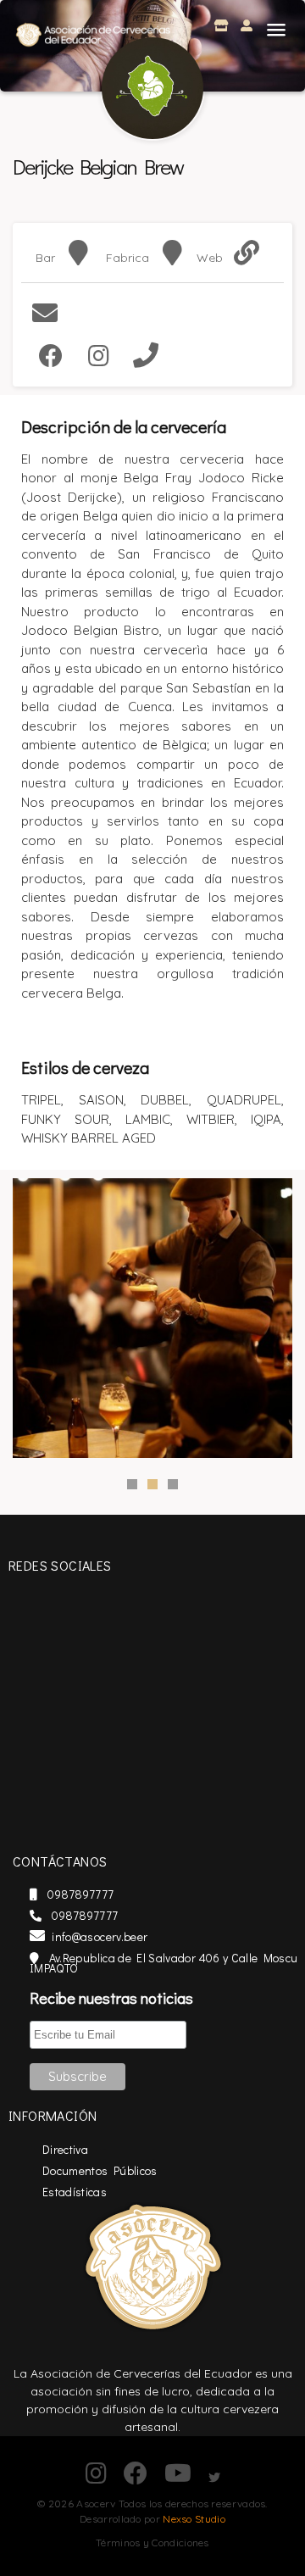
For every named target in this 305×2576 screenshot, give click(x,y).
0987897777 (79, 1894)
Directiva (65, 2149)
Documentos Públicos (100, 2170)
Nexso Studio (194, 2519)
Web (210, 258)
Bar (45, 258)
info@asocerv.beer (100, 1936)
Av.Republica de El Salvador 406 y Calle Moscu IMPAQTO (164, 1963)
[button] (276, 29)
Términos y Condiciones (152, 2543)
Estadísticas (75, 2192)
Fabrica (128, 258)
